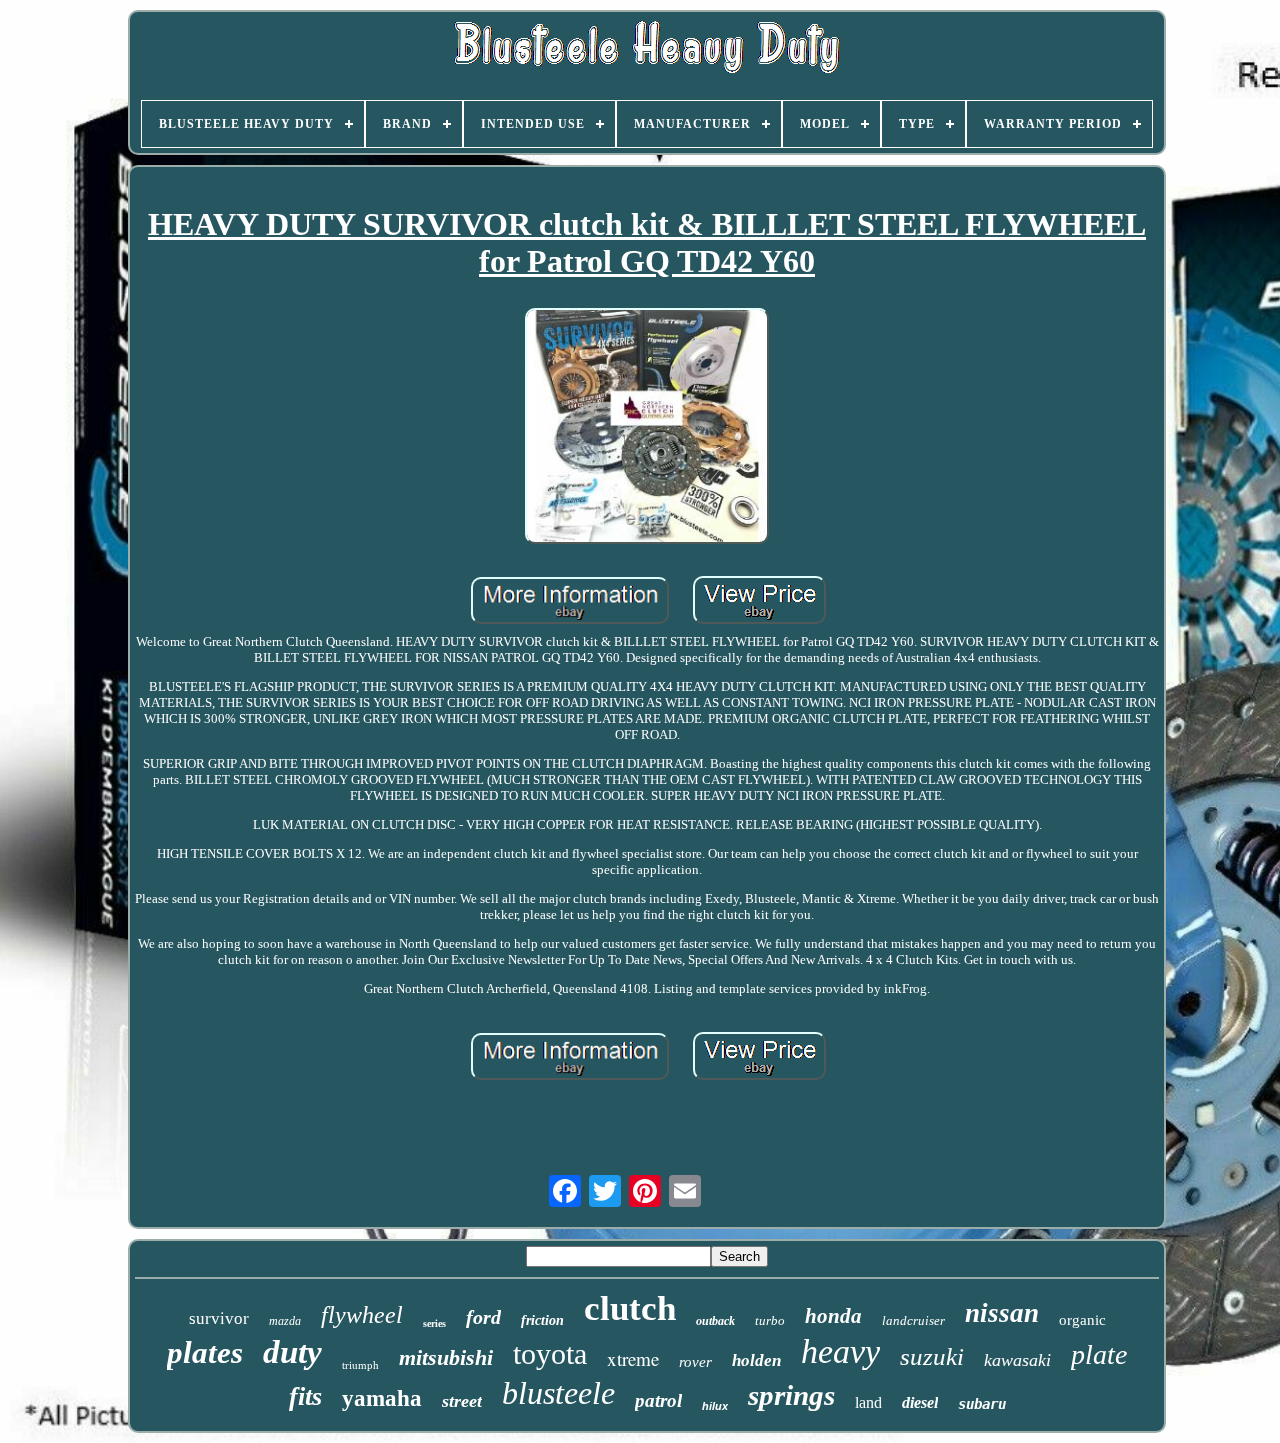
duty (292, 1352)
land (868, 1402)
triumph (360, 1365)
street (462, 1401)
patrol (658, 1400)
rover (695, 1362)
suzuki (932, 1356)
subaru (982, 1404)
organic (1082, 1320)
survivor (219, 1318)
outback (715, 1321)
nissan (1002, 1313)
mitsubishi (446, 1357)
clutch (630, 1308)
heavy (840, 1351)
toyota (550, 1353)
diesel (920, 1402)
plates (205, 1352)
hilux (715, 1406)
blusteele (558, 1393)
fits (305, 1396)
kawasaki (1017, 1360)
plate (1099, 1354)
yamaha (382, 1398)
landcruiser (913, 1320)
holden (756, 1360)
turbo (770, 1320)
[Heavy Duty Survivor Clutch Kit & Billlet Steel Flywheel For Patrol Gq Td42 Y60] (647, 428)
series (434, 1323)
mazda (285, 1321)
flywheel (362, 1315)
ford (483, 1317)
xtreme (633, 1358)
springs (791, 1395)
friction (542, 1320)
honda (833, 1316)
